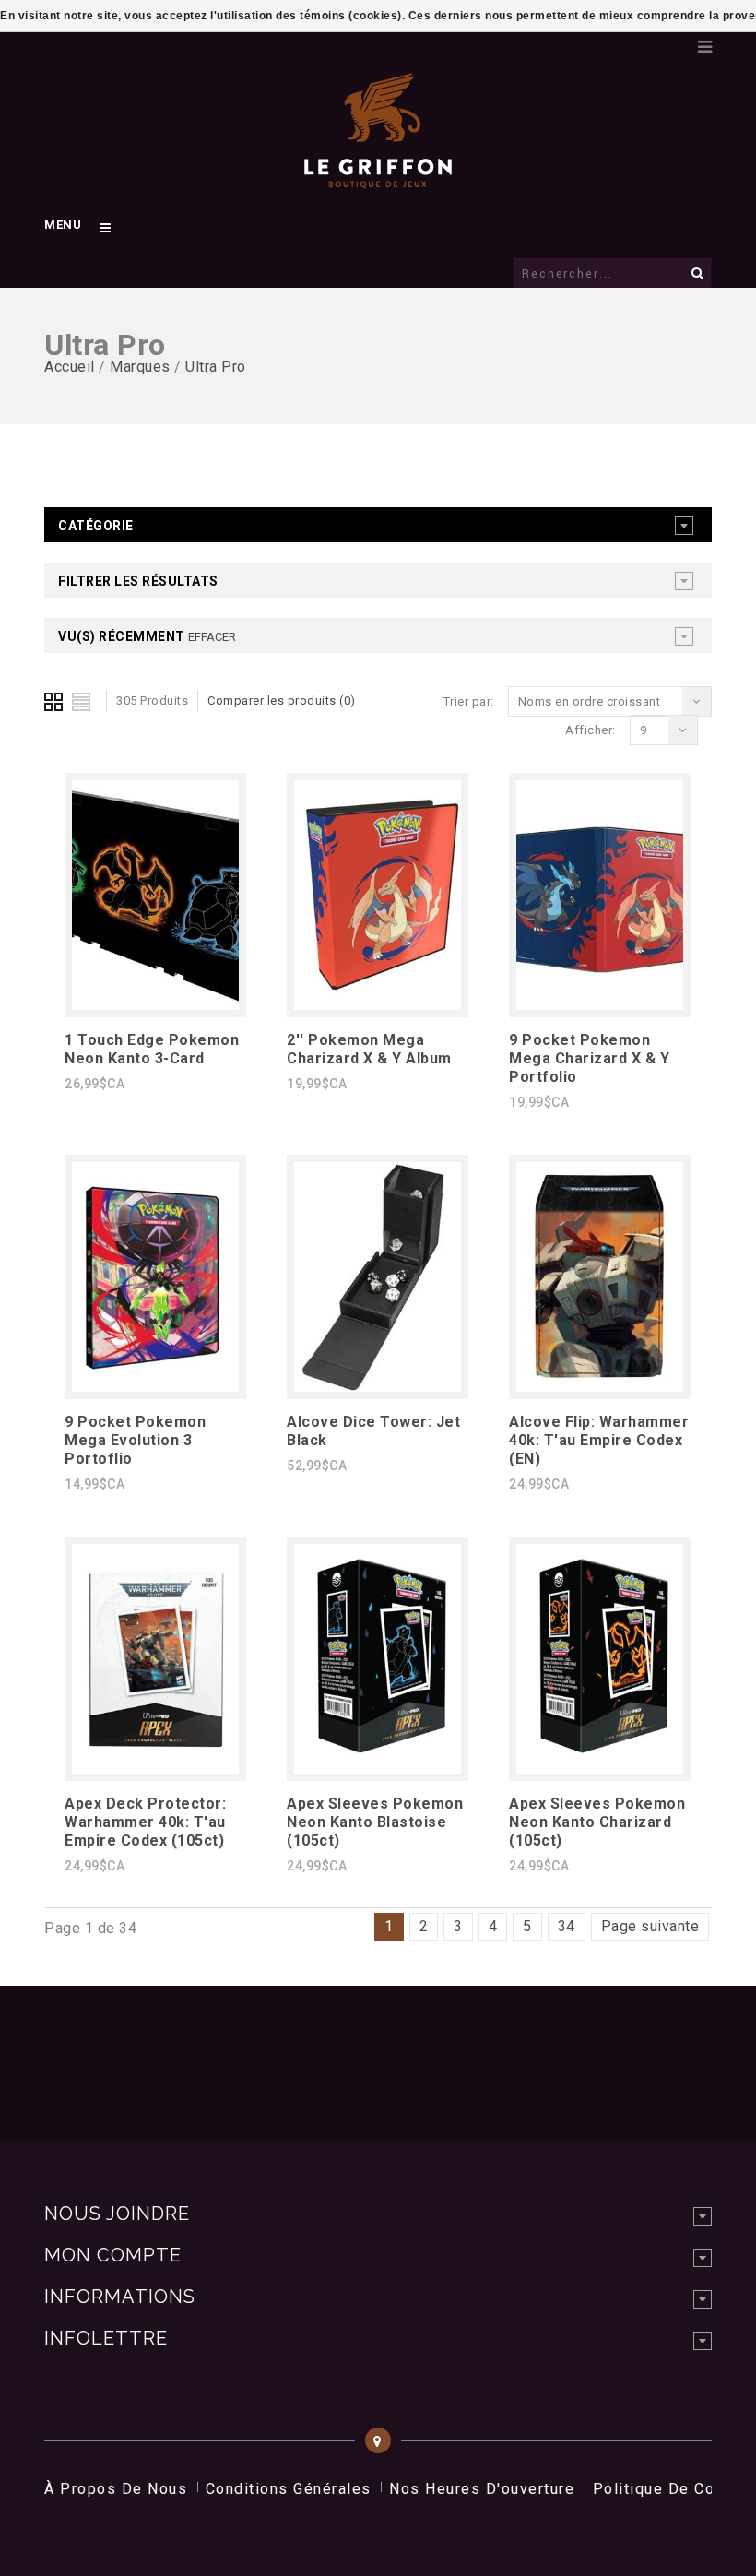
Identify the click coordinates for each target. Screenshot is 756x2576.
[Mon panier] (670, 42)
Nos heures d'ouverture (482, 2489)
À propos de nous (116, 2489)
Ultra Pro (216, 367)
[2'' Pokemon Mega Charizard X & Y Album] (378, 1005)
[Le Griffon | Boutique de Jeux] (378, 179)
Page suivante (650, 1926)
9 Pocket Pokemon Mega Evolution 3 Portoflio (135, 1440)
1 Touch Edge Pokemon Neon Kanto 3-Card (152, 1049)
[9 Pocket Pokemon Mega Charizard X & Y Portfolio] (600, 1005)
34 (567, 1926)
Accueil (70, 367)
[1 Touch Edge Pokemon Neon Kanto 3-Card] (155, 1005)
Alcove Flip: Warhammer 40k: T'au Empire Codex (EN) (599, 1440)
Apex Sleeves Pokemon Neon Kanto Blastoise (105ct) (375, 1822)
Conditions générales (289, 2489)
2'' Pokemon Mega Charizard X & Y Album (369, 1049)
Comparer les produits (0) (282, 700)
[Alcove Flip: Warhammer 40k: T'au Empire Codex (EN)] (600, 1387)
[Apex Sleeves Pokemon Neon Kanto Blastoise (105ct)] (378, 1769)
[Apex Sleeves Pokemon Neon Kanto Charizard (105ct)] (600, 1769)
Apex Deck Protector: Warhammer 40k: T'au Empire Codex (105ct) (145, 1822)
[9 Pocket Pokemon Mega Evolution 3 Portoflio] (155, 1387)
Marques (140, 367)
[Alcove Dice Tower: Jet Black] (378, 1387)
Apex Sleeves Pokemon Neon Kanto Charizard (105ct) (597, 1822)
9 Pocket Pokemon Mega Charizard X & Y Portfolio (589, 1058)
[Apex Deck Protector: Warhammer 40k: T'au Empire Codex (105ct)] (155, 1769)
